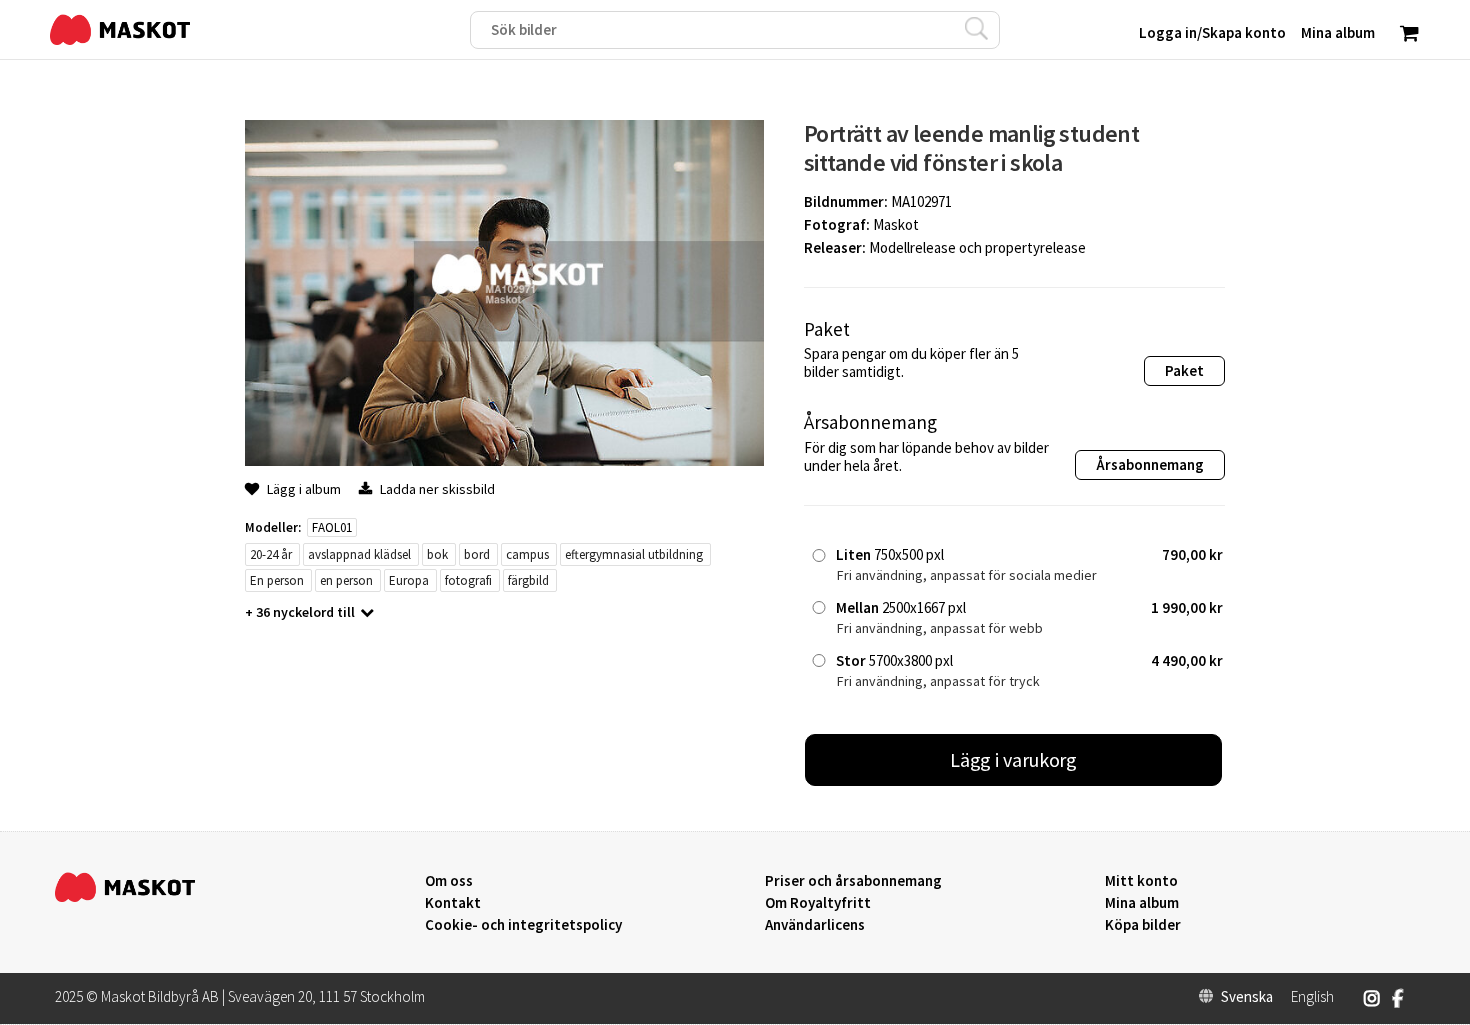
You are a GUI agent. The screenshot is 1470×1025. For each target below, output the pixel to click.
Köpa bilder (1143, 925)
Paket (1184, 370)
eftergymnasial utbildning (634, 554)
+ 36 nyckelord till (300, 612)
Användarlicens (815, 925)
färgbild (528, 580)
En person (277, 580)
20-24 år (271, 554)
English (1312, 997)
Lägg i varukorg (1014, 759)
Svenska (1247, 997)
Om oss (449, 881)
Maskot (896, 224)
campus (527, 554)
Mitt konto (1141, 881)
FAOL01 (332, 527)
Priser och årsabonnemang (853, 881)
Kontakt (453, 903)
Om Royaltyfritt (818, 903)
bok (437, 554)
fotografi (468, 580)
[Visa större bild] (504, 460)
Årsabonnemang (1150, 464)
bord (477, 554)
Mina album (1142, 903)
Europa (409, 580)
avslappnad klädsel (359, 554)
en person (346, 580)
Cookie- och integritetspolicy (523, 924)
